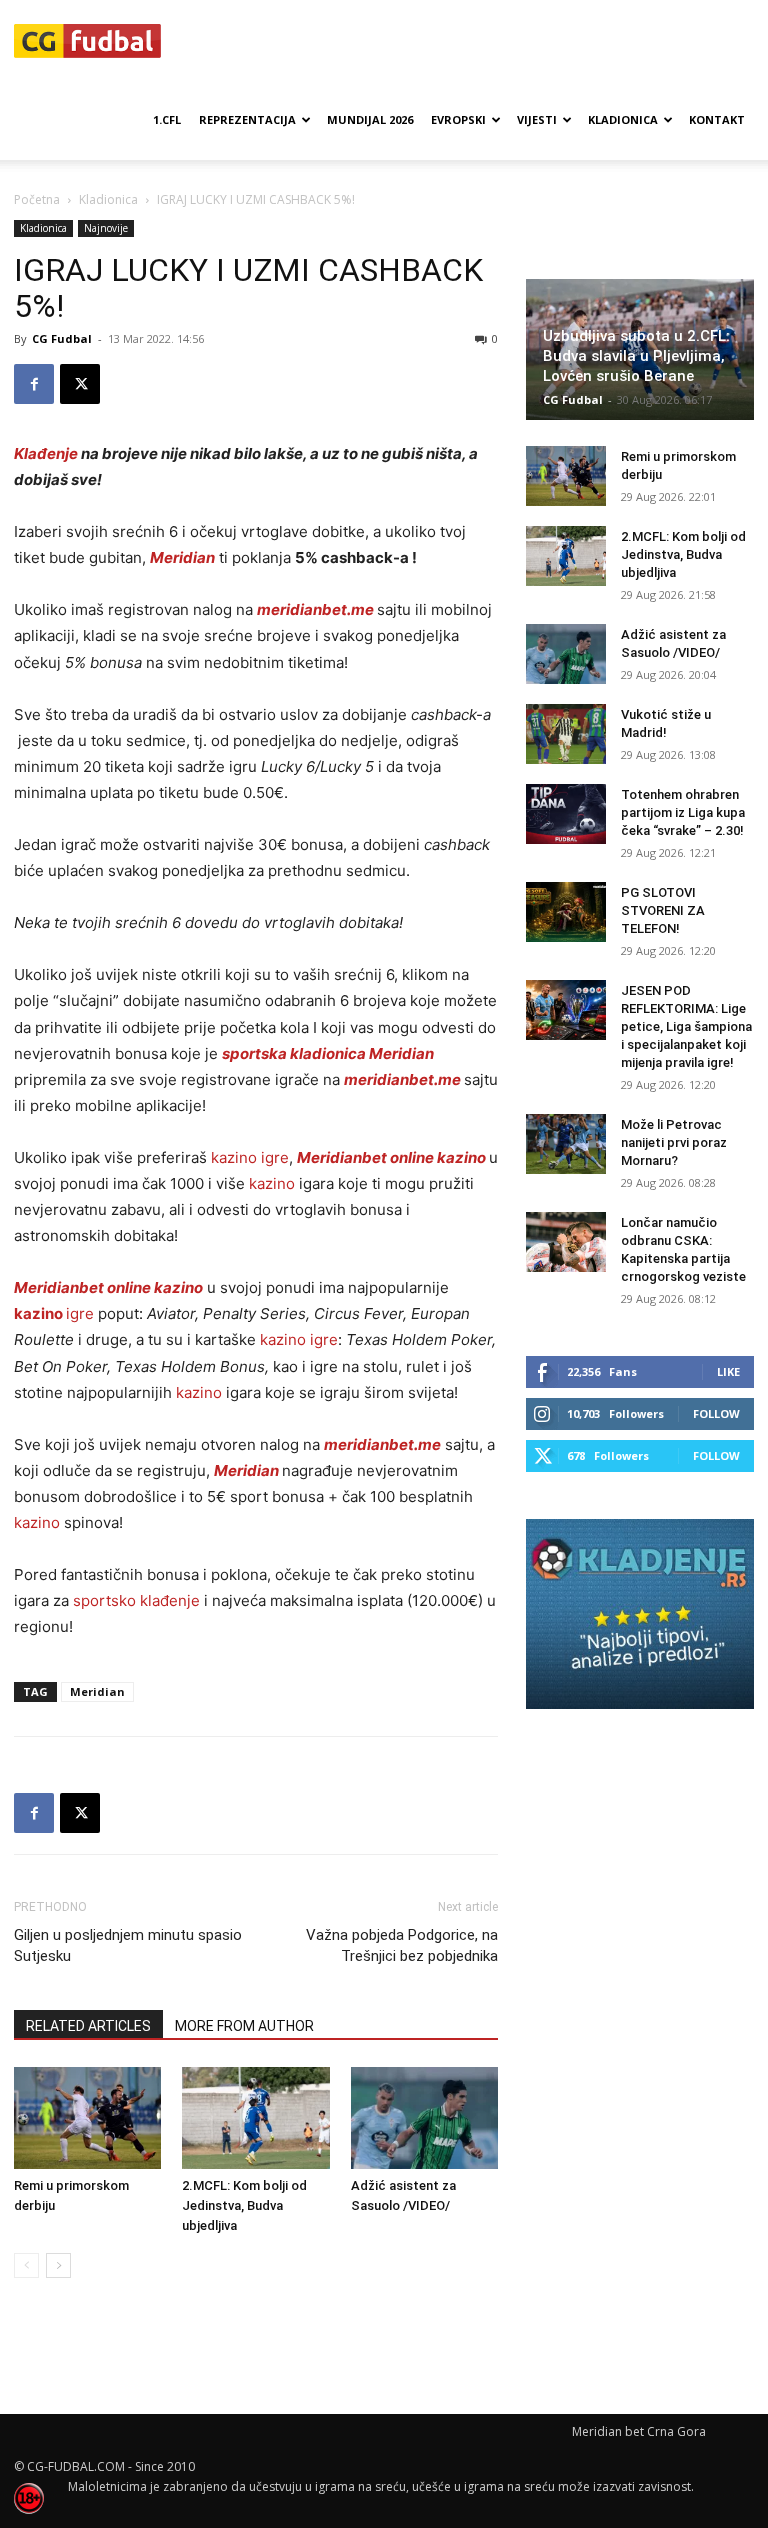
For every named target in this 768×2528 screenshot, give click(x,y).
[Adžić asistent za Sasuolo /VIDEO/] (424, 2117)
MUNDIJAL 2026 (370, 119)
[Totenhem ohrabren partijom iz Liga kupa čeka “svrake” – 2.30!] (566, 814)
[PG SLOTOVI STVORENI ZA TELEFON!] (566, 912)
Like (728, 1371)
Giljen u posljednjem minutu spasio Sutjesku (128, 1945)
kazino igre (250, 1157)
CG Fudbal (62, 338)
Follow (716, 1413)
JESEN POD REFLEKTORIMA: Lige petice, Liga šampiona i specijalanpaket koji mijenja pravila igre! (686, 1026)
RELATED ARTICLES (88, 2026)
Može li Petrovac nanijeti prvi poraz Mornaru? (674, 1142)
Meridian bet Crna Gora (639, 2431)
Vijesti (537, 119)
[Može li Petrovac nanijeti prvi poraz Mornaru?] (566, 1144)
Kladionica (623, 119)
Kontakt (717, 119)
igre (54, 1313)
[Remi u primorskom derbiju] (87, 2117)
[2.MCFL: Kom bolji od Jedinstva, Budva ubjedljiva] (255, 2117)
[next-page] (58, 2265)
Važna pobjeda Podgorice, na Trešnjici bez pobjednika (402, 1945)
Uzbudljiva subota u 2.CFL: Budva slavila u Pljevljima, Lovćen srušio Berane (636, 356)
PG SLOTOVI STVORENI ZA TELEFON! (663, 910)
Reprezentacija (247, 119)
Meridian (97, 1691)
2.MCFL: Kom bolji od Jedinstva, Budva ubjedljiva (244, 2205)
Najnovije (106, 228)
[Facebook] (34, 384)
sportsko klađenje (136, 1600)
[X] (80, 384)
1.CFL (167, 119)
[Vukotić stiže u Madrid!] (566, 734)
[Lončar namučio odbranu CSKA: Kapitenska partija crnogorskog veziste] (566, 1242)
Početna (37, 199)
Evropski (458, 119)
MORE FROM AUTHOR (244, 2026)
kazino (272, 1183)
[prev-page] (26, 2265)
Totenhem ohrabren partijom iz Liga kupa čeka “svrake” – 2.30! (683, 812)
